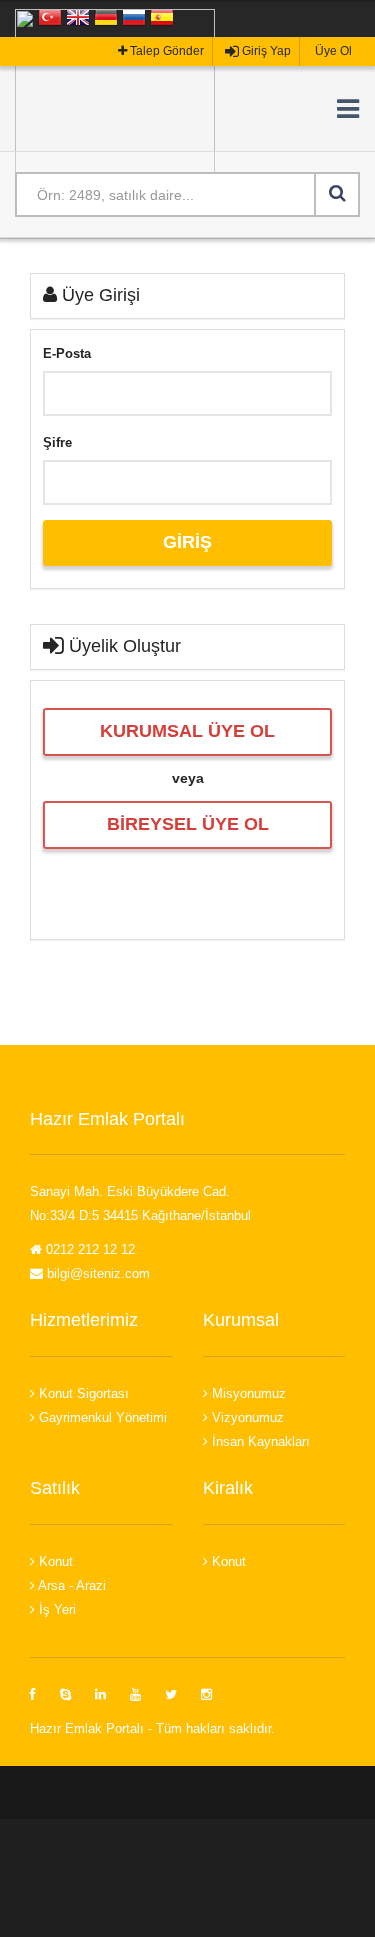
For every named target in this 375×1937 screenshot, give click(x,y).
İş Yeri (55, 1609)
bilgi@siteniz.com (96, 1273)
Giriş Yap (265, 51)
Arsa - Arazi (70, 1585)
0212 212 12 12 (88, 1249)
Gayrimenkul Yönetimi (101, 1417)
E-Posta (67, 353)
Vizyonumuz (246, 1417)
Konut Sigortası (82, 1393)
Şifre (57, 442)
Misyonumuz (247, 1393)
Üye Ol (332, 51)
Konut (54, 1561)
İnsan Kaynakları (259, 1441)
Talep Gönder (165, 51)
